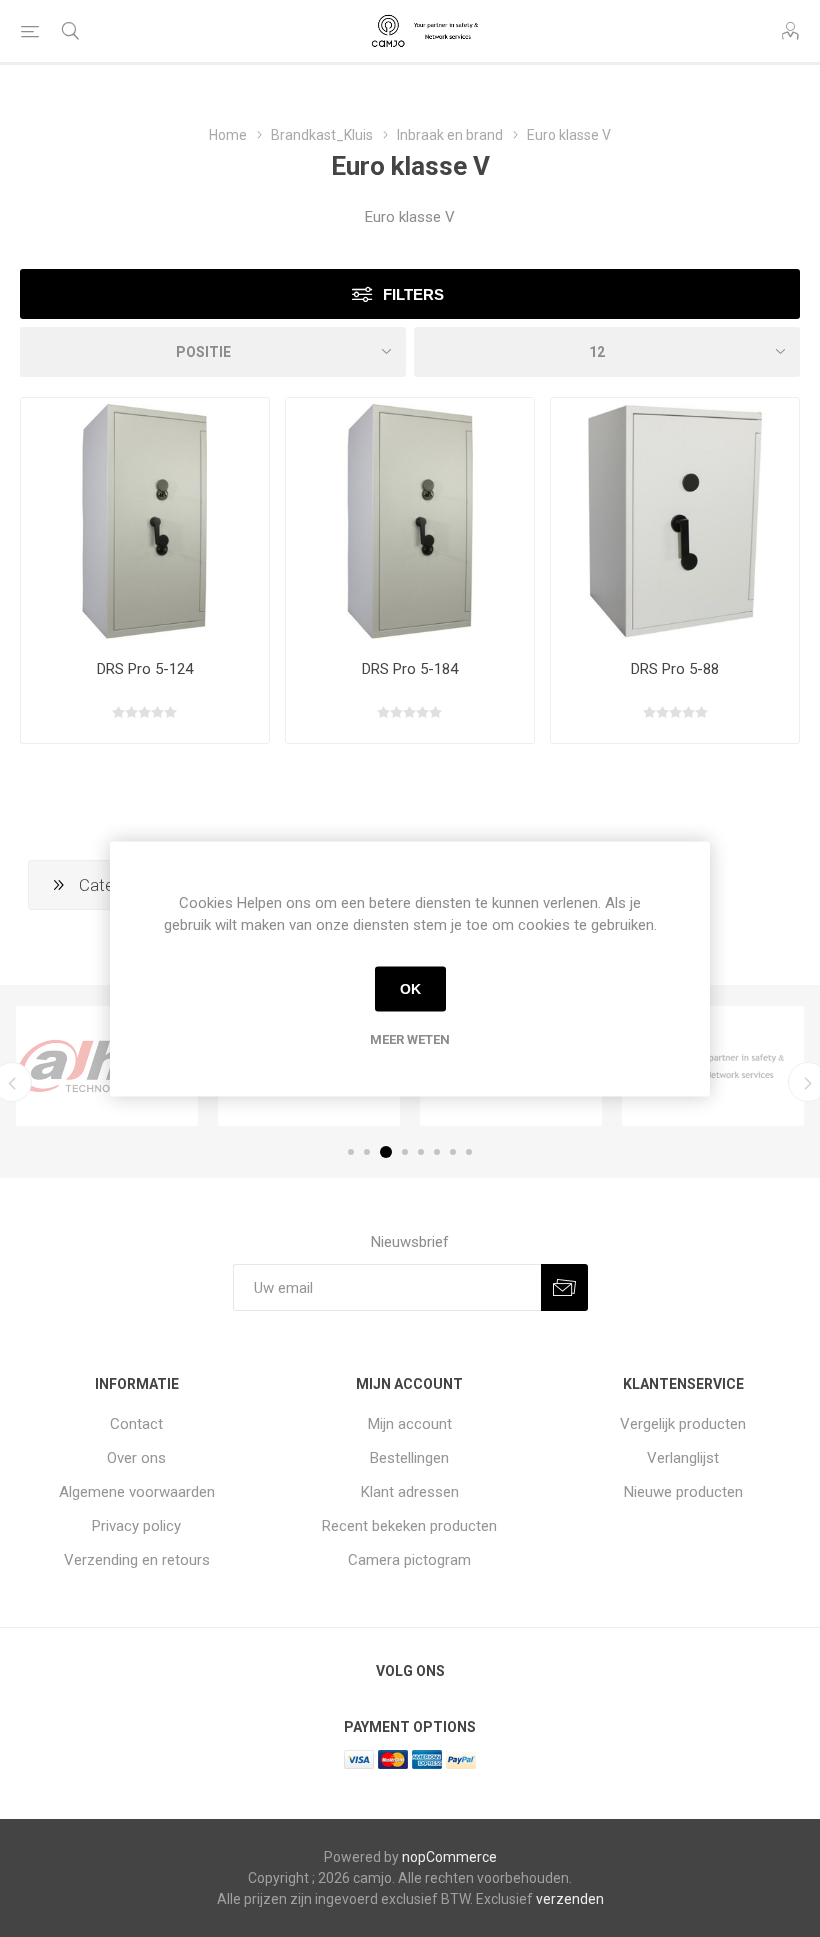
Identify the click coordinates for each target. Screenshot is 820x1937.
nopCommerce (449, 1857)
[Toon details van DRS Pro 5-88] (675, 522)
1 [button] (351, 1152)
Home (228, 135)
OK (410, 989)
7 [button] (453, 1152)
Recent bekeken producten (409, 1526)
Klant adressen (410, 1492)
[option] (107, 1066)
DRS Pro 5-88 (675, 669)
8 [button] (469, 1152)
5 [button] (421, 1152)
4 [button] (405, 1152)
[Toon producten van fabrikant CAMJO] (713, 1066)
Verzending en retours (137, 1560)
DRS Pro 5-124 (145, 669)
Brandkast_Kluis (322, 135)
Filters (413, 294)
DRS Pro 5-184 (410, 669)
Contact (136, 1424)
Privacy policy (136, 1526)
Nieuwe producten (683, 1492)
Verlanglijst (683, 1458)
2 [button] (367, 1152)
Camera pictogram (409, 1560)
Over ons (136, 1458)
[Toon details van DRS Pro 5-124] (145, 522)
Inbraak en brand (450, 135)
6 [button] (437, 1152)
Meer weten (410, 1038)
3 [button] (386, 1152)
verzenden (570, 1899)
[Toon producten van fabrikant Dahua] (107, 1066)
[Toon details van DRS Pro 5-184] (410, 522)
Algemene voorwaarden (137, 1492)
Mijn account (410, 1424)
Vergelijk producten (683, 1424)
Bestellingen (409, 1458)
